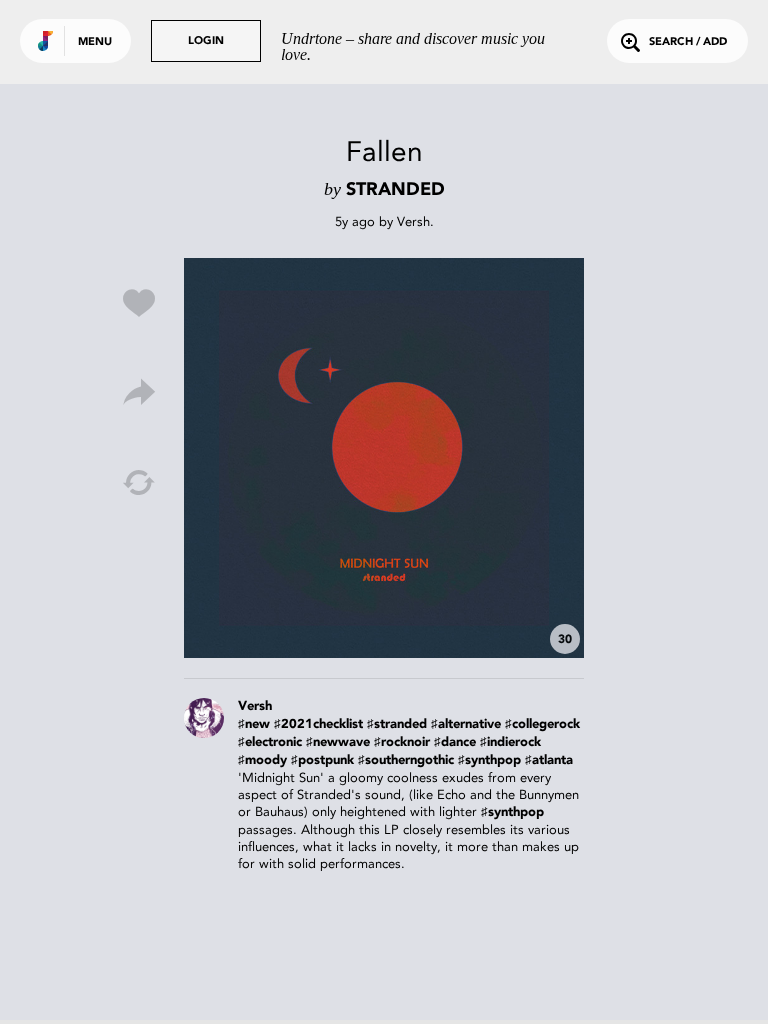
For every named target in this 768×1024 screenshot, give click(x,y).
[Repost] (139, 483)
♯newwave (338, 742)
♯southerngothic (406, 760)
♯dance (455, 742)
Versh (413, 221)
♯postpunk (322, 760)
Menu (95, 42)
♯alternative (466, 724)
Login (206, 41)
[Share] (139, 393)
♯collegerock (542, 724)
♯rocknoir (402, 742)
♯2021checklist (318, 724)
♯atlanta (549, 760)
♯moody (262, 760)
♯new (254, 724)
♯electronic (270, 742)
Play (384, 458)
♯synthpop (489, 760)
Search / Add (688, 42)
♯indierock (510, 742)
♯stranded (397, 724)
